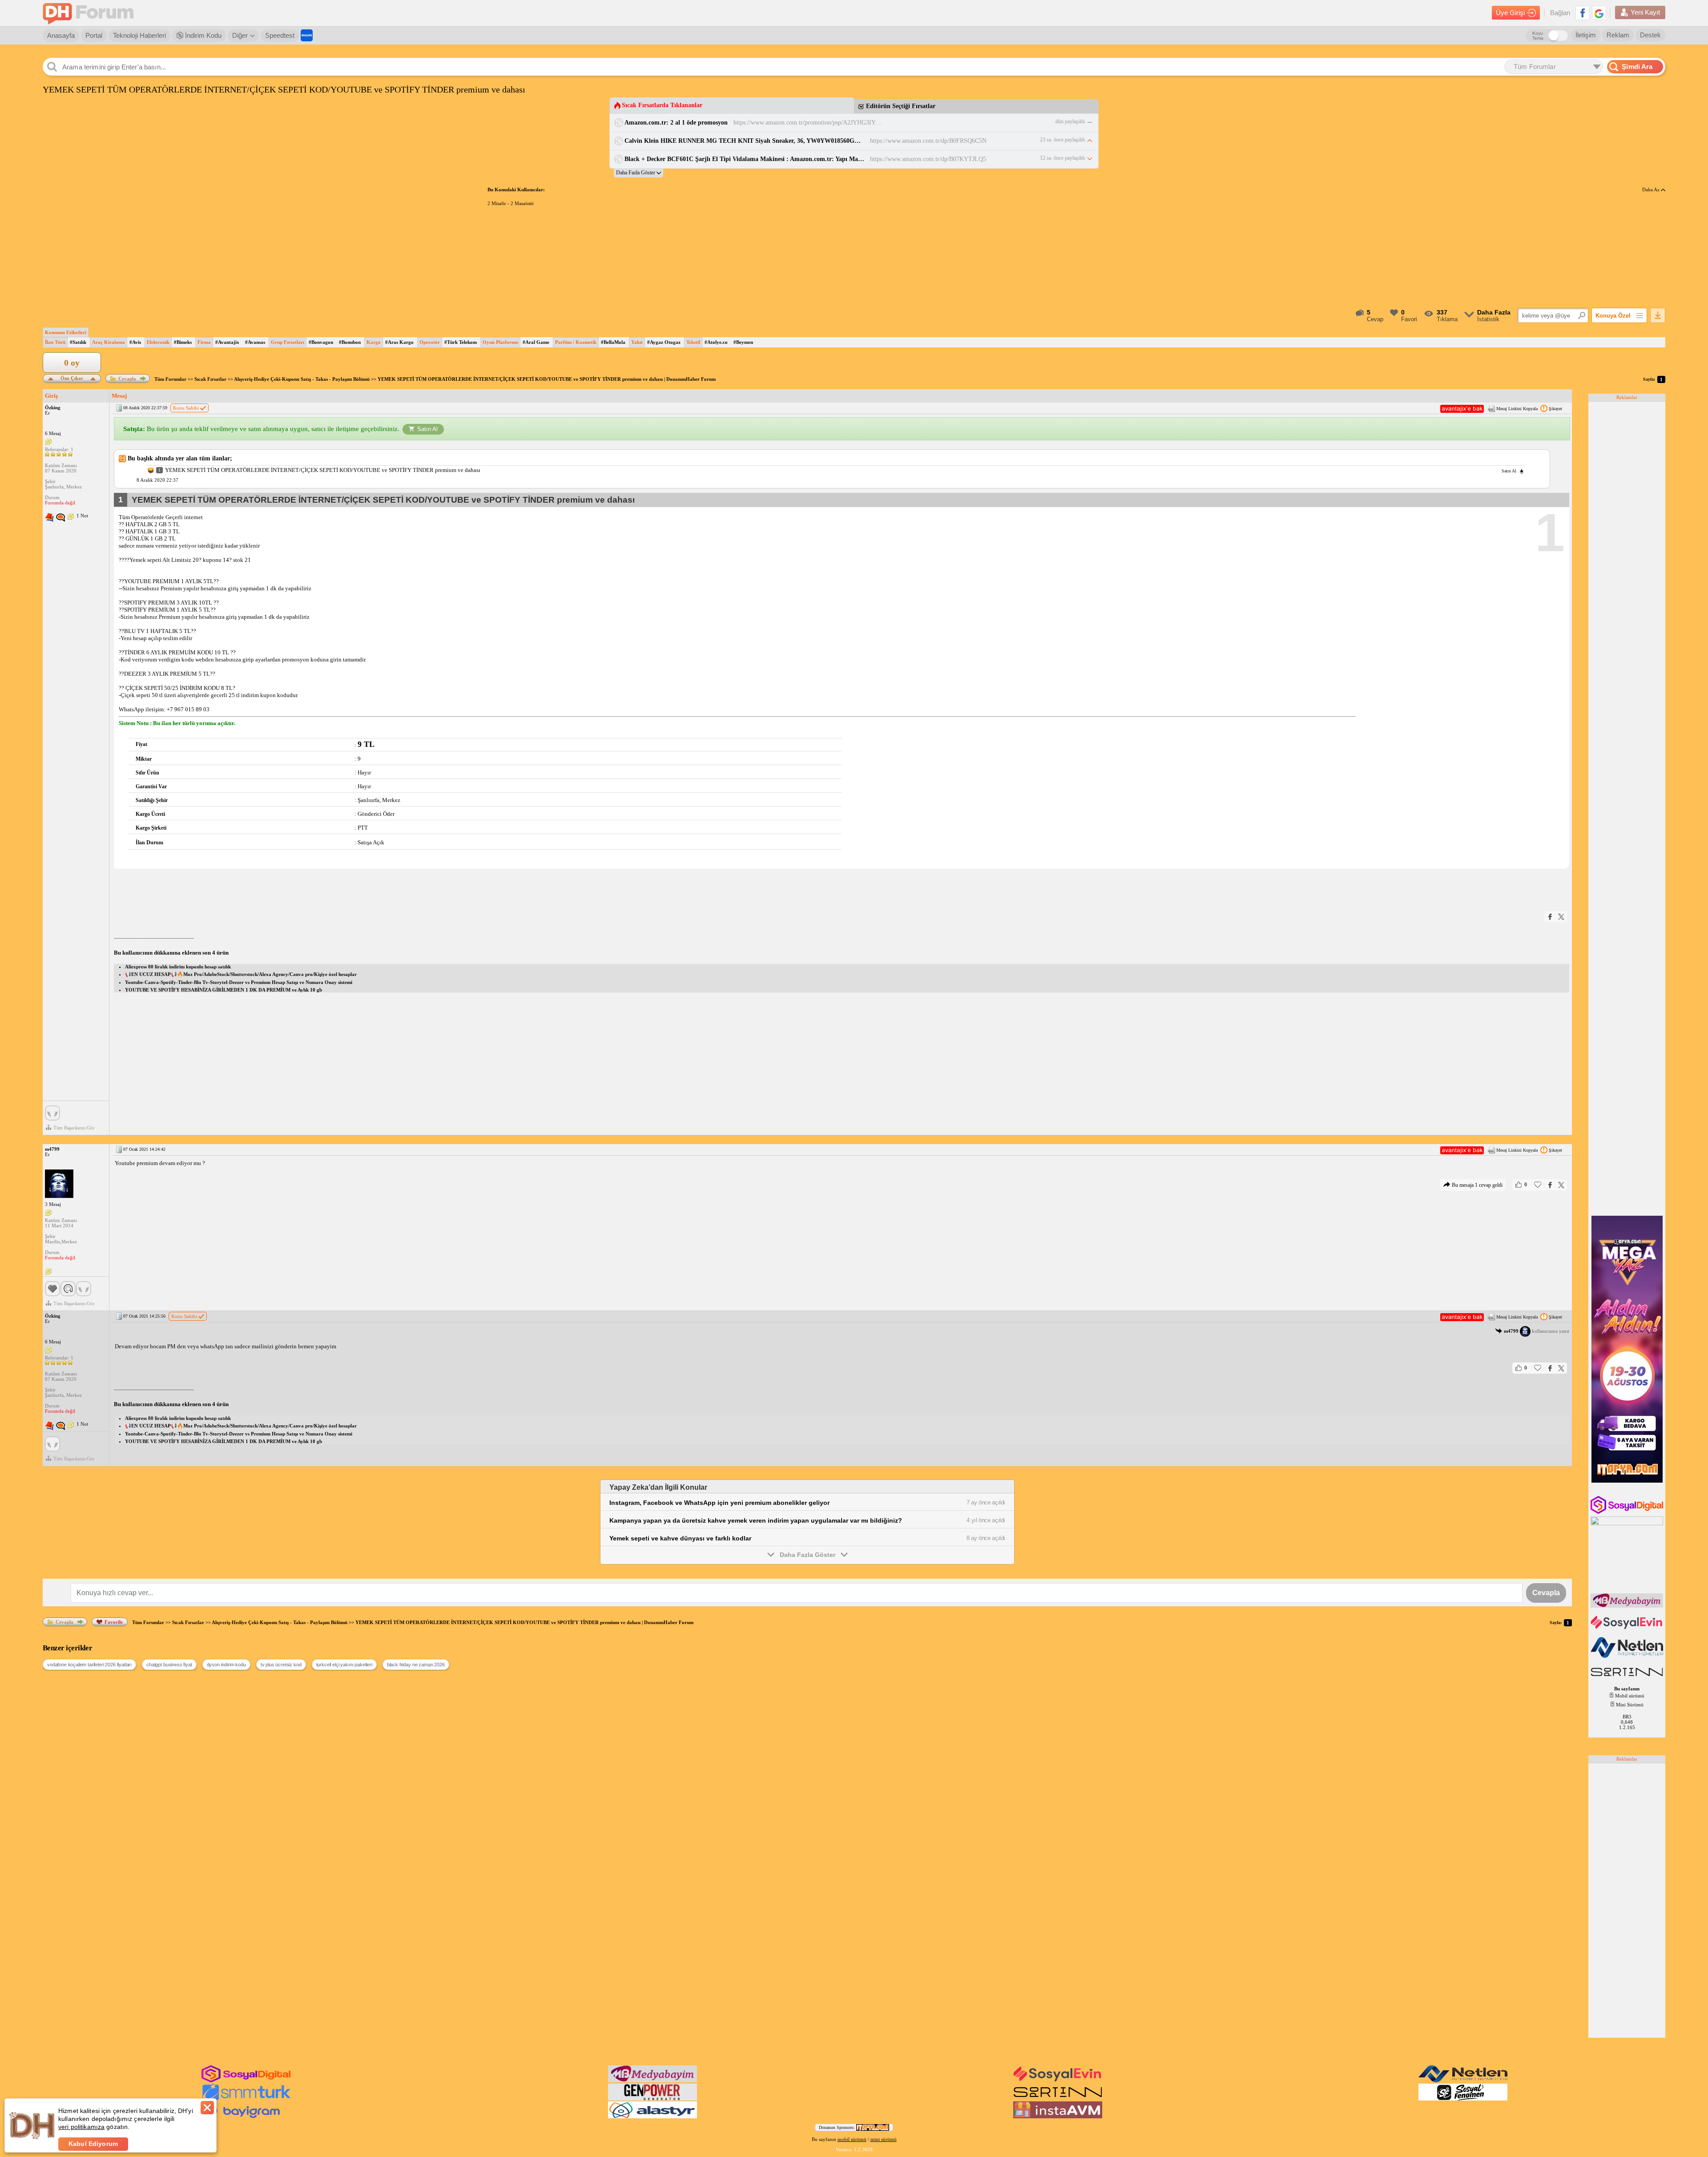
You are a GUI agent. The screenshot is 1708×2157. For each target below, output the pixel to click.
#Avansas (255, 342)
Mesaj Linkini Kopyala (1517, 409)
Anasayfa (61, 35)
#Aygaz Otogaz (664, 342)
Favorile (114, 1622)
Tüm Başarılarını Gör (74, 1128)
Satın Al (427, 429)
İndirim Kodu (202, 35)
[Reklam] (307, 35)
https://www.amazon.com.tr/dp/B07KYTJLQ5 (928, 159)
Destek (1650, 35)
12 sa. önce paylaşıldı (1062, 158)
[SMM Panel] (246, 2099)
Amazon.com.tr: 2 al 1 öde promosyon (676, 123)
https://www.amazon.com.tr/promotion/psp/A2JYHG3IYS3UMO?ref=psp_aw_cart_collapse (809, 123)
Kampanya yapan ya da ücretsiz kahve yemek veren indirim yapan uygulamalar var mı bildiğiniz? (756, 1520)
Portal (94, 35)
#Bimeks (183, 342)
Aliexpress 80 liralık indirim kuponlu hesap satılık (178, 967)
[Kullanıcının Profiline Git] (59, 1184)
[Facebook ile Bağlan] (1583, 13)
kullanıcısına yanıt (1537, 1331)
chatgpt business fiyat (169, 1665)
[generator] (653, 2099)
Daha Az (1652, 189)
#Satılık (78, 342)
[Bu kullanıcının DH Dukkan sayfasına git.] (60, 518)
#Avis (135, 342)
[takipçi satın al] (1628, 1628)
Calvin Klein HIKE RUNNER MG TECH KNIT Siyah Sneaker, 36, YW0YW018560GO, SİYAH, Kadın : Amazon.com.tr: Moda (744, 141)
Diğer (240, 35)
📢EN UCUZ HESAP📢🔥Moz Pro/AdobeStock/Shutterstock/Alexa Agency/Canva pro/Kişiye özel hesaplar (241, 974)
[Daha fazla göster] (638, 173)
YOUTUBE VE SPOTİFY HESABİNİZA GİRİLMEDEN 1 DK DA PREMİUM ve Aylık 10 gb (224, 990)
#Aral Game (536, 342)
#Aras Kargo (399, 342)
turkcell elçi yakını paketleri (344, 1665)
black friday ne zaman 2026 (416, 1665)
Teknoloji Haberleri (139, 35)
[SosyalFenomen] (1463, 2099)
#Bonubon (350, 342)
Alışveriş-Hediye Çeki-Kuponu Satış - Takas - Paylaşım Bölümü (302, 379)
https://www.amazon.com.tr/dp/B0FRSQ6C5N (928, 141)
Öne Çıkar (72, 377)
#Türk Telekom (461, 342)
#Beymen (743, 342)
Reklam (1618, 35)
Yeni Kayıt (1645, 12)
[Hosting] (1628, 1656)
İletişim (1586, 35)
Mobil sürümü (1630, 1696)
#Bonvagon (321, 342)
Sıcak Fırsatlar (210, 379)
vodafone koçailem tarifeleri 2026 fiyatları (89, 1665)
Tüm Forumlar (170, 379)
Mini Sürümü (1630, 1705)
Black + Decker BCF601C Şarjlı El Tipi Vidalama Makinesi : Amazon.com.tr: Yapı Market (744, 159)
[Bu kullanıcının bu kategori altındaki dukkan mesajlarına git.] (49, 518)
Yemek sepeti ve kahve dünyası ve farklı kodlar (680, 1538)
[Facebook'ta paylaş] (1550, 917)
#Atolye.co (716, 342)
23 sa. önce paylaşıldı (1062, 140)
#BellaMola (613, 342)
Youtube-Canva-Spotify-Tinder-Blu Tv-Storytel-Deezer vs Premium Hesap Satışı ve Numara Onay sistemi (239, 982)
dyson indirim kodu (226, 1665)
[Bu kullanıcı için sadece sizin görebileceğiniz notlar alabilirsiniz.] (48, 442)
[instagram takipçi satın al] (1628, 1512)
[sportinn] (1058, 2099)
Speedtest (280, 35)
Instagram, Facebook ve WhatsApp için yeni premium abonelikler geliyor (719, 1503)
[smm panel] (1628, 1606)
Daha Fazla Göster (808, 1555)
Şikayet (1555, 409)
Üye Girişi (1510, 13)
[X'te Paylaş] (1561, 917)
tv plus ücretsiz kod (281, 1665)
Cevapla (127, 379)
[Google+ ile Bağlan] (1599, 13)
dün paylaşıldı (1070, 121)
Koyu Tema (1538, 36)
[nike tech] (1628, 1677)
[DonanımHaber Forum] (90, 13)
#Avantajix (227, 342)
